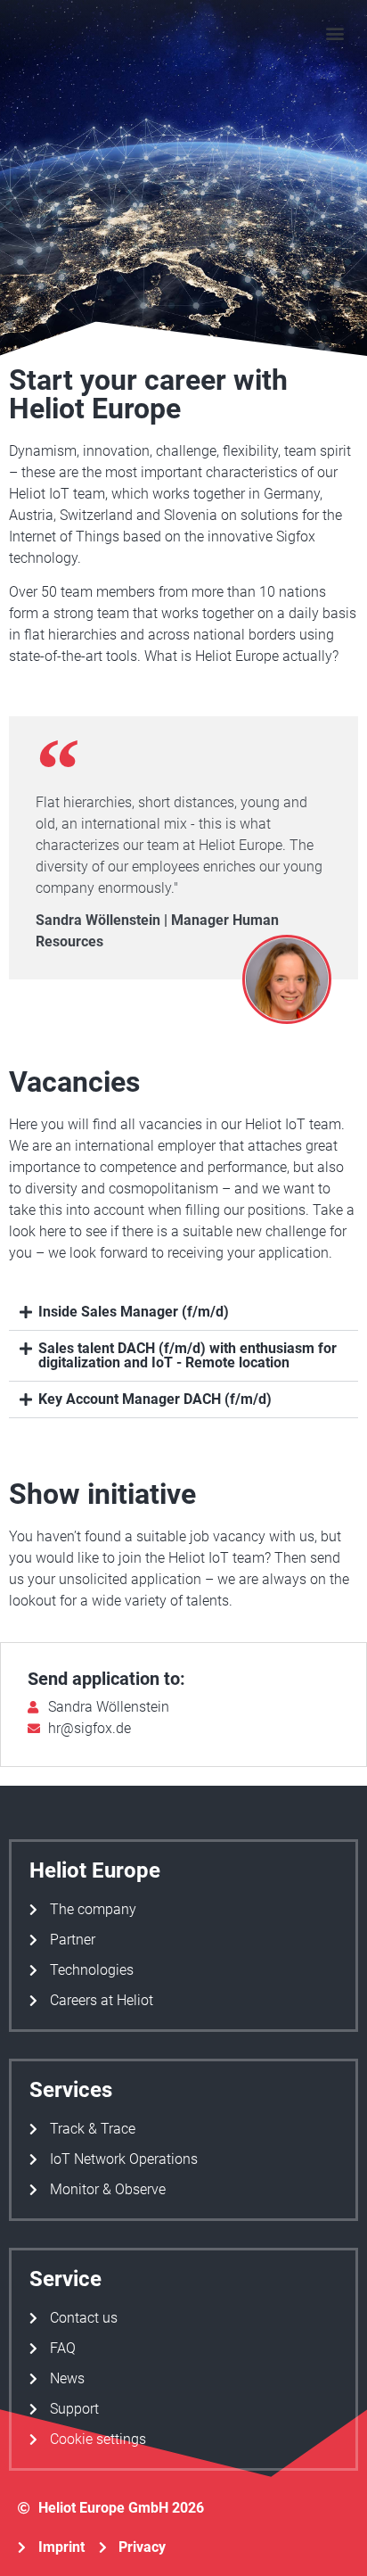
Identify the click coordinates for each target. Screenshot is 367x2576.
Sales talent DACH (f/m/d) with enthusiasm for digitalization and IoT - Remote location (188, 1355)
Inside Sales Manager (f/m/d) (134, 1312)
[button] (334, 33)
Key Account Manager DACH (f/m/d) (155, 1399)
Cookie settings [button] (98, 2439)
